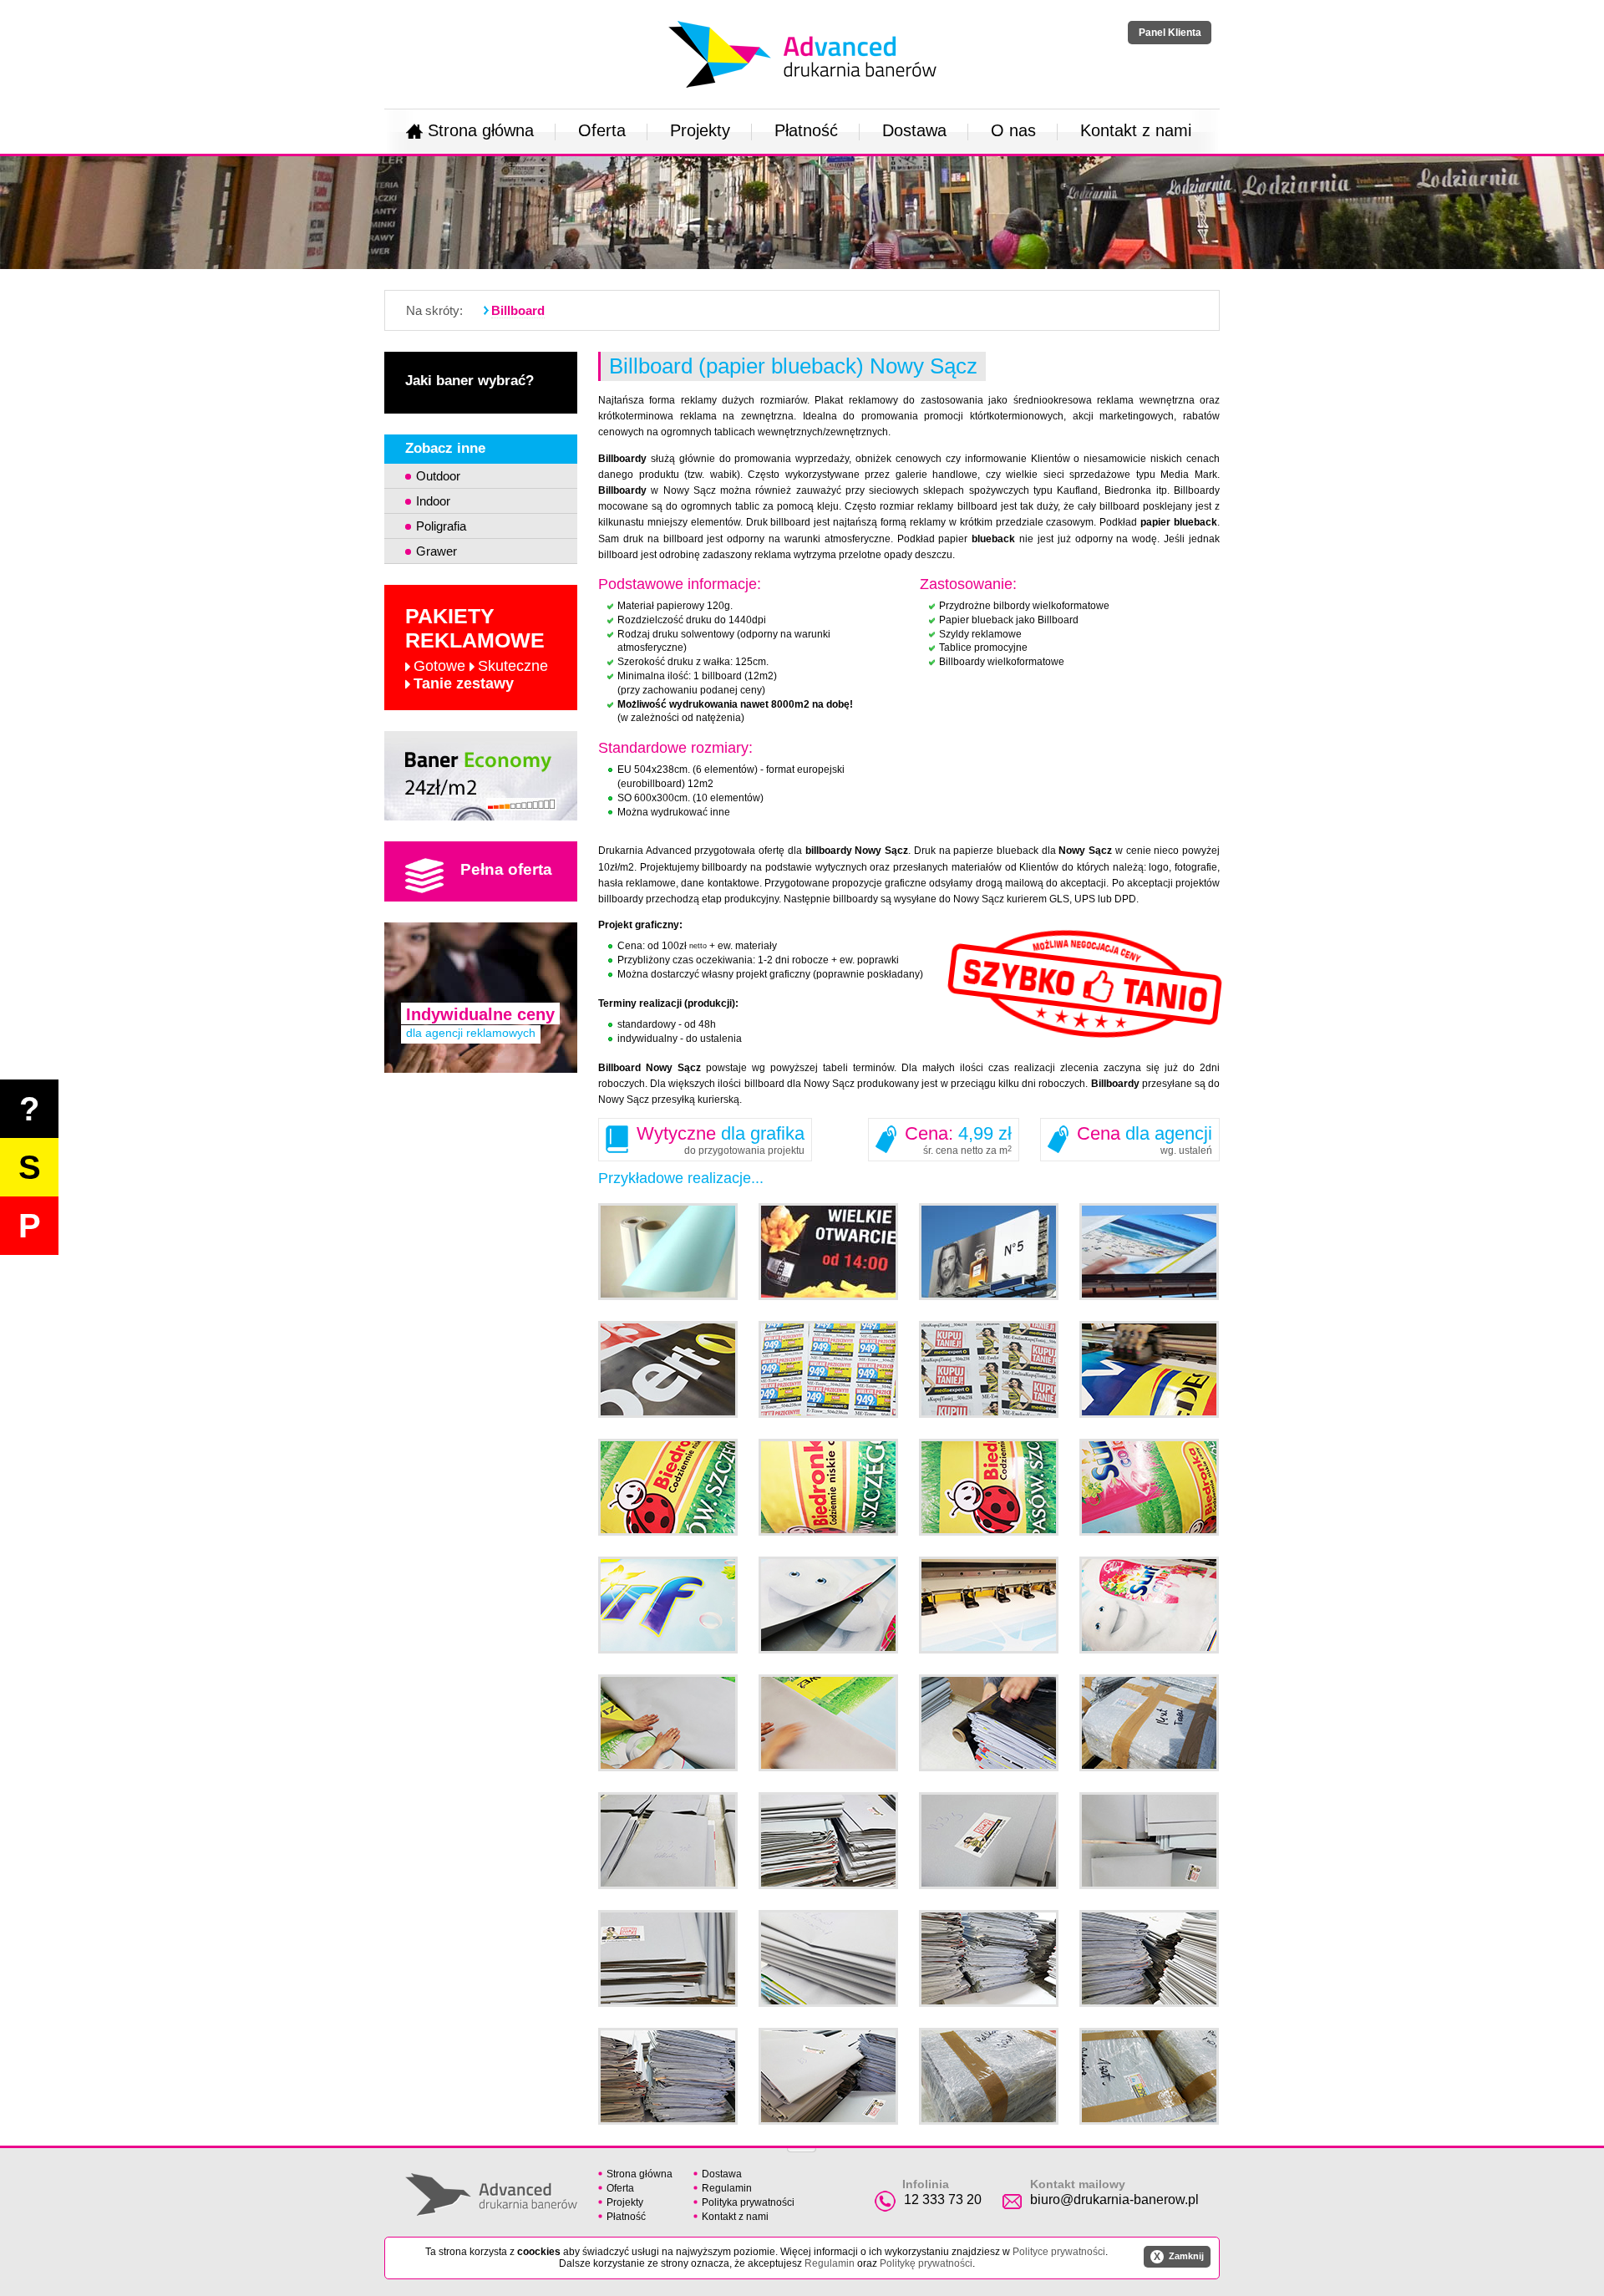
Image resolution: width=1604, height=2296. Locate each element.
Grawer (437, 551)
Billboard (518, 310)
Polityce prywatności (1059, 2252)
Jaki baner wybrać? (470, 381)
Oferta (602, 130)
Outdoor (438, 476)
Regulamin (727, 2188)
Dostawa (914, 130)
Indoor (433, 501)
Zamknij (1179, 2257)
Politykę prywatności (926, 2263)
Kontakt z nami (1136, 130)
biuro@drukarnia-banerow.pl (1114, 2199)
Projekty (700, 130)
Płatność (806, 130)
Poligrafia (441, 526)
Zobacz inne (445, 448)
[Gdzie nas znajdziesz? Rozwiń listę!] (802, 2145)
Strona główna (481, 130)
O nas (1013, 130)
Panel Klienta (1170, 33)
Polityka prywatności (748, 2202)
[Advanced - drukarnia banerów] (802, 18)
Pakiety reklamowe (477, 648)
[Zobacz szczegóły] (481, 776)
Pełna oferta (506, 869)
